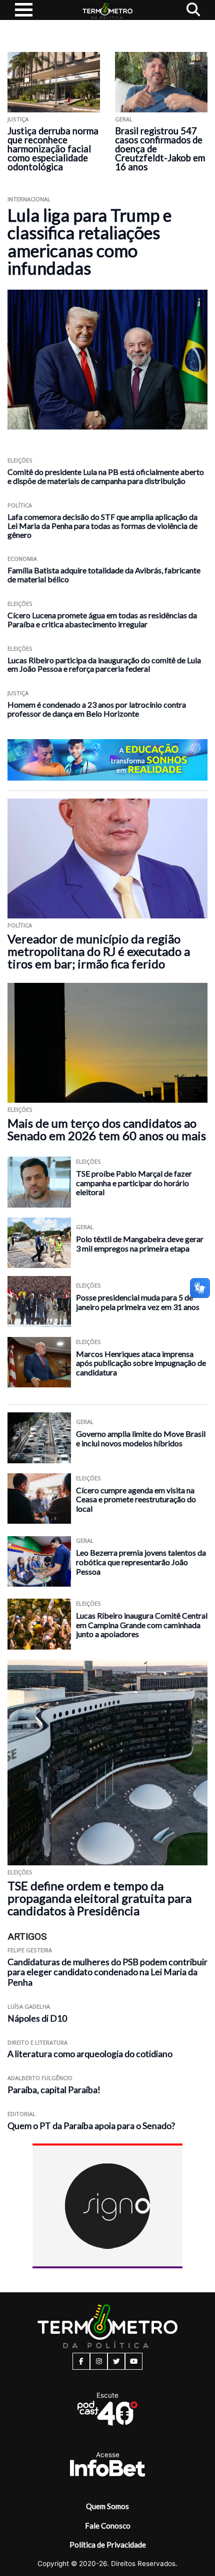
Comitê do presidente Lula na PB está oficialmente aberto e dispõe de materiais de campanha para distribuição (106, 476)
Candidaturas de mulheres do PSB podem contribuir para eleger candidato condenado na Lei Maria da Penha (107, 1972)
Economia (22, 559)
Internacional (29, 199)
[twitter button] (116, 2361)
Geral (124, 119)
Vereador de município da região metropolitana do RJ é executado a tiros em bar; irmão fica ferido (99, 951)
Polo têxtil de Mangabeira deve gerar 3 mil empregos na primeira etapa (140, 1244)
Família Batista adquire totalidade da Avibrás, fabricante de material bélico (104, 575)
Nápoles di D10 (37, 2018)
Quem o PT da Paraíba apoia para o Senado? (91, 2126)
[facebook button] (81, 2361)
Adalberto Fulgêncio (40, 2078)
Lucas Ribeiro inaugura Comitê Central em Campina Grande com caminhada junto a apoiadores (142, 1625)
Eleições (20, 460)
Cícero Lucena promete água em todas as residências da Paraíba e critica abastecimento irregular (102, 620)
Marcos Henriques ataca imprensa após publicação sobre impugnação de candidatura (141, 1363)
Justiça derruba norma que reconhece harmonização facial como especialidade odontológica (53, 149)
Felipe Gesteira (30, 1950)
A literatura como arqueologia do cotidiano (90, 2054)
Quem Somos (107, 2506)
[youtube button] (134, 2361)
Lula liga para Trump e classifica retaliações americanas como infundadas (89, 241)
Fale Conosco (108, 2526)
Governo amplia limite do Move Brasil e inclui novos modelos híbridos (141, 1438)
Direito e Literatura (37, 2042)
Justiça (18, 119)
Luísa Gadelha (29, 2006)
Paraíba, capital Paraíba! (54, 2090)
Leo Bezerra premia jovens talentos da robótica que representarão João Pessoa (141, 1562)
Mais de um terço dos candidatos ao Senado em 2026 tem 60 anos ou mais (107, 1129)
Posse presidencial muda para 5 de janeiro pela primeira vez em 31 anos (138, 1302)
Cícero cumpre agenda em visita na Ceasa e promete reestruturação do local (136, 1499)
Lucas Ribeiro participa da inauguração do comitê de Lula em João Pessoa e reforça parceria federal (104, 664)
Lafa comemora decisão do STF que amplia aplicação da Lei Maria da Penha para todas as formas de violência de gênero (102, 526)
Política (20, 505)
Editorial (21, 2114)
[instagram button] (99, 2361)
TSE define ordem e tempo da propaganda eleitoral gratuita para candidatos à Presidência (99, 1898)
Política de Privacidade (108, 2545)
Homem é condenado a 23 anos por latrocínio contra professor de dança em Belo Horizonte (97, 709)
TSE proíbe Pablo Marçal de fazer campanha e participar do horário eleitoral (134, 1183)
